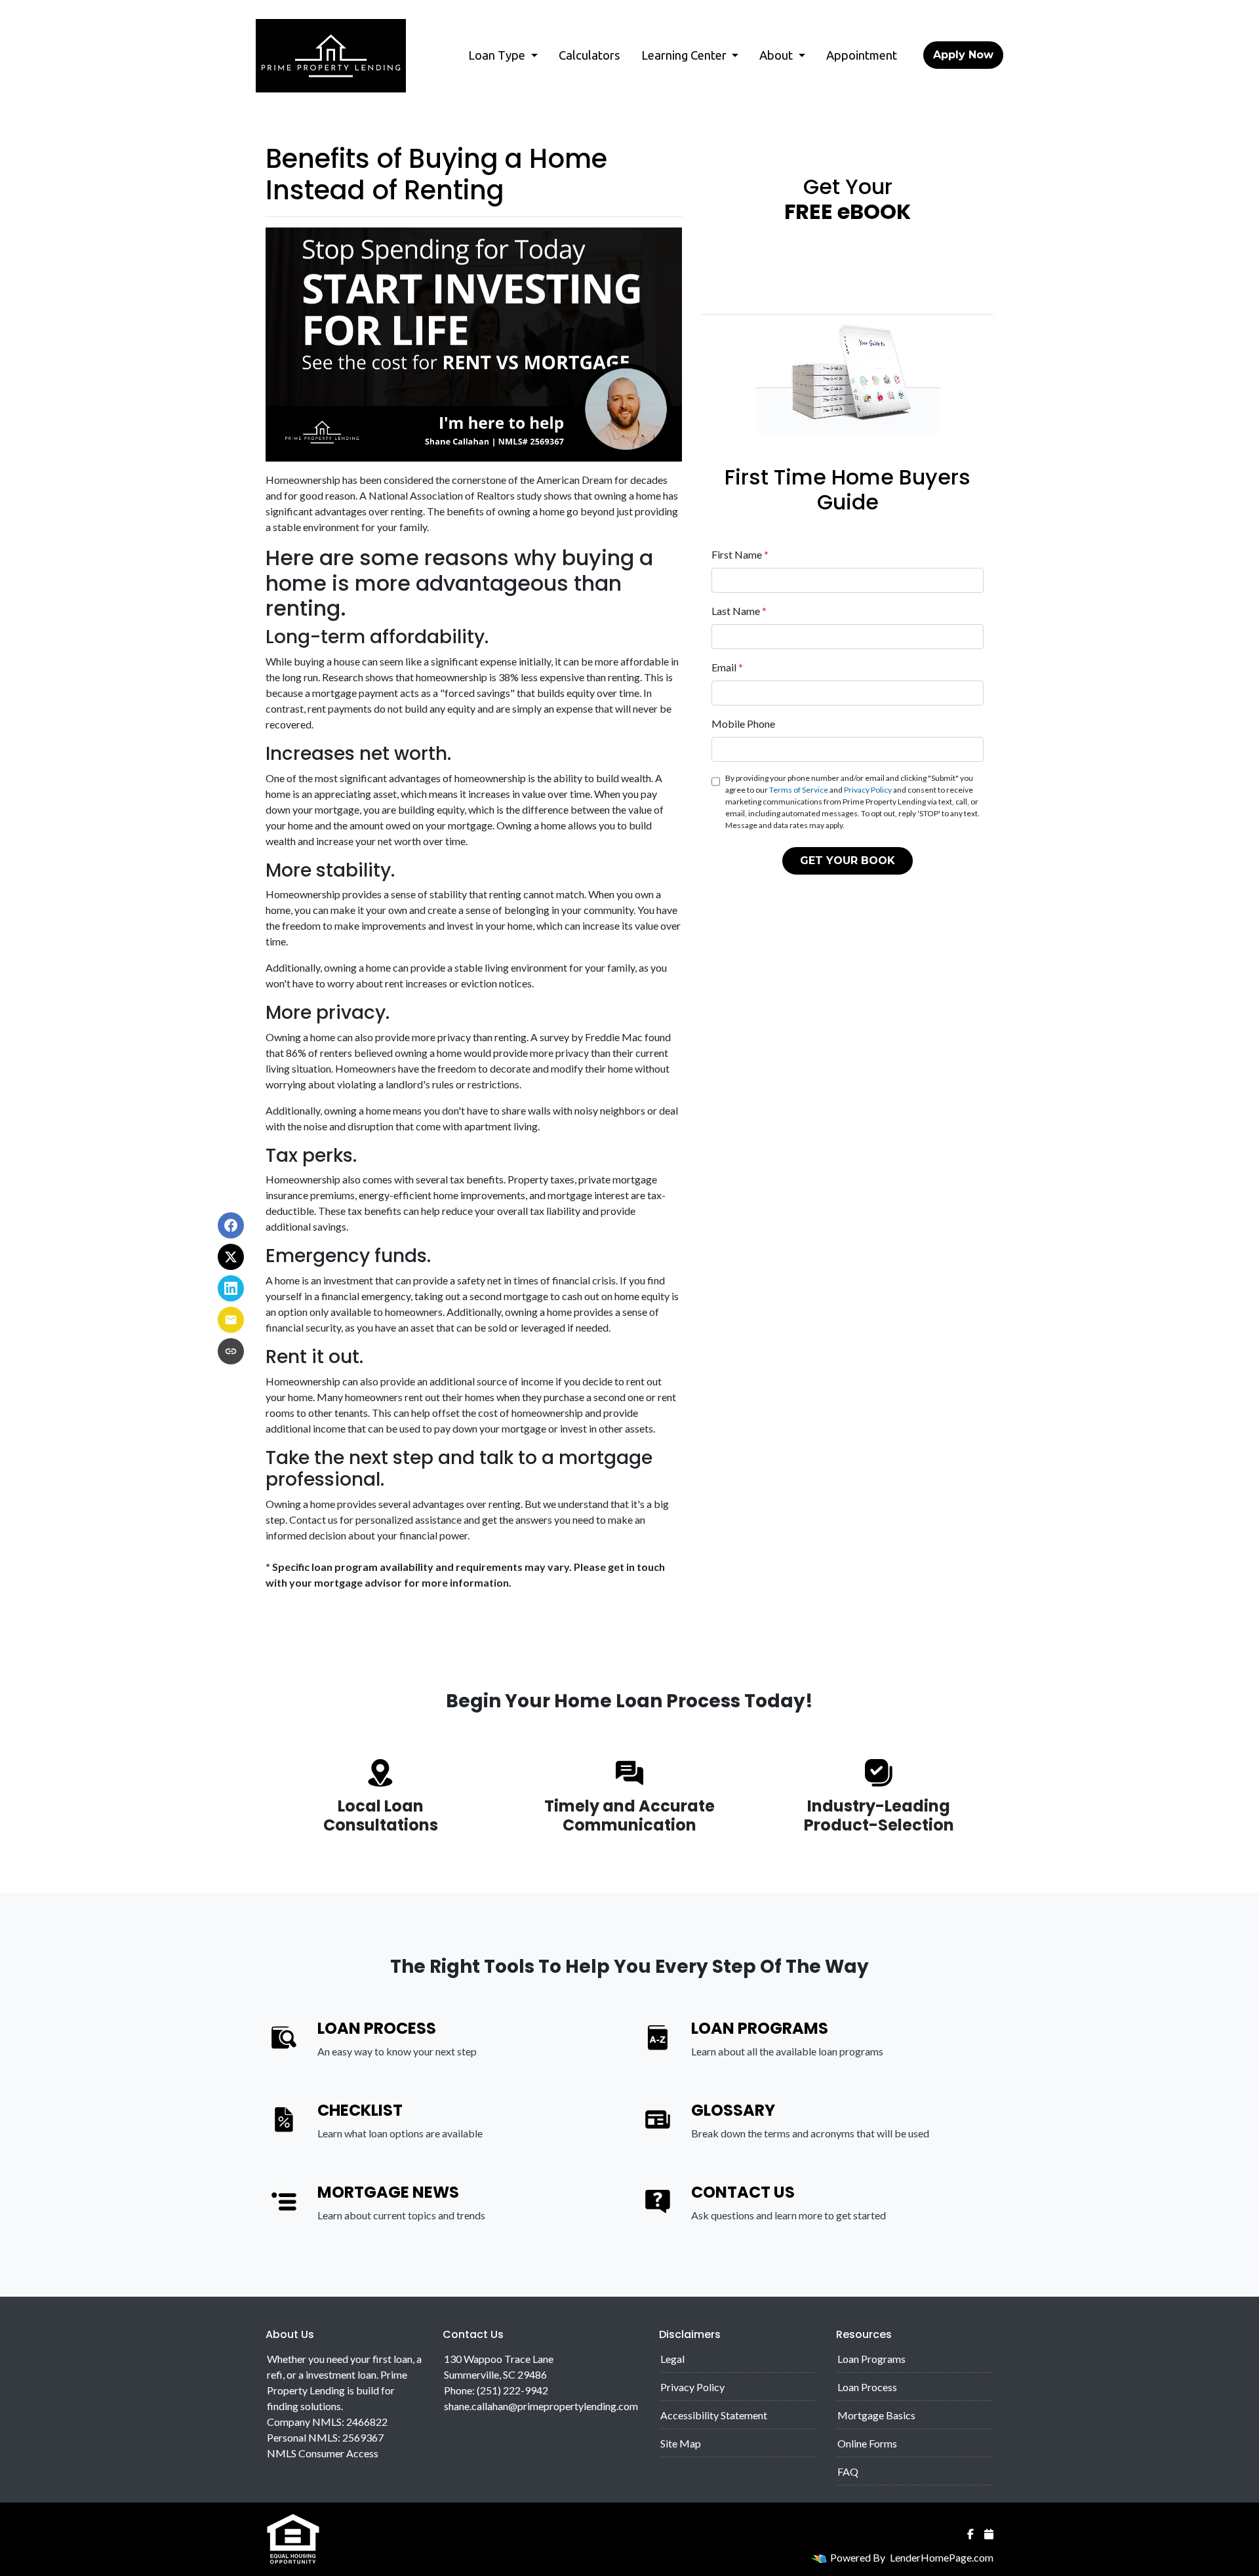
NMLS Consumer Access (323, 2453)
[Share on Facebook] (231, 1225)
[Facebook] (970, 2534)
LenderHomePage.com (942, 2557)
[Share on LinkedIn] (231, 1288)
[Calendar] (989, 2534)
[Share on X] (231, 1257)
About (777, 55)
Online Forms (867, 2443)
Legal (672, 2359)
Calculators (590, 55)
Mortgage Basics (876, 2415)
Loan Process (867, 2387)
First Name (740, 554)
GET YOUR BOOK (848, 861)
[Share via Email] (231, 1320)
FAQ (848, 2471)
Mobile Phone (743, 723)
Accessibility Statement (714, 2415)
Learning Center (685, 55)
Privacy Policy (868, 790)
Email (727, 667)
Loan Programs (871, 2359)
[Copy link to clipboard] (231, 1351)
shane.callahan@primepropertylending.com (541, 2406)
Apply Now (963, 55)
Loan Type (498, 55)
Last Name (739, 611)
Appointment (862, 55)
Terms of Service (799, 790)
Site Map (681, 2443)
